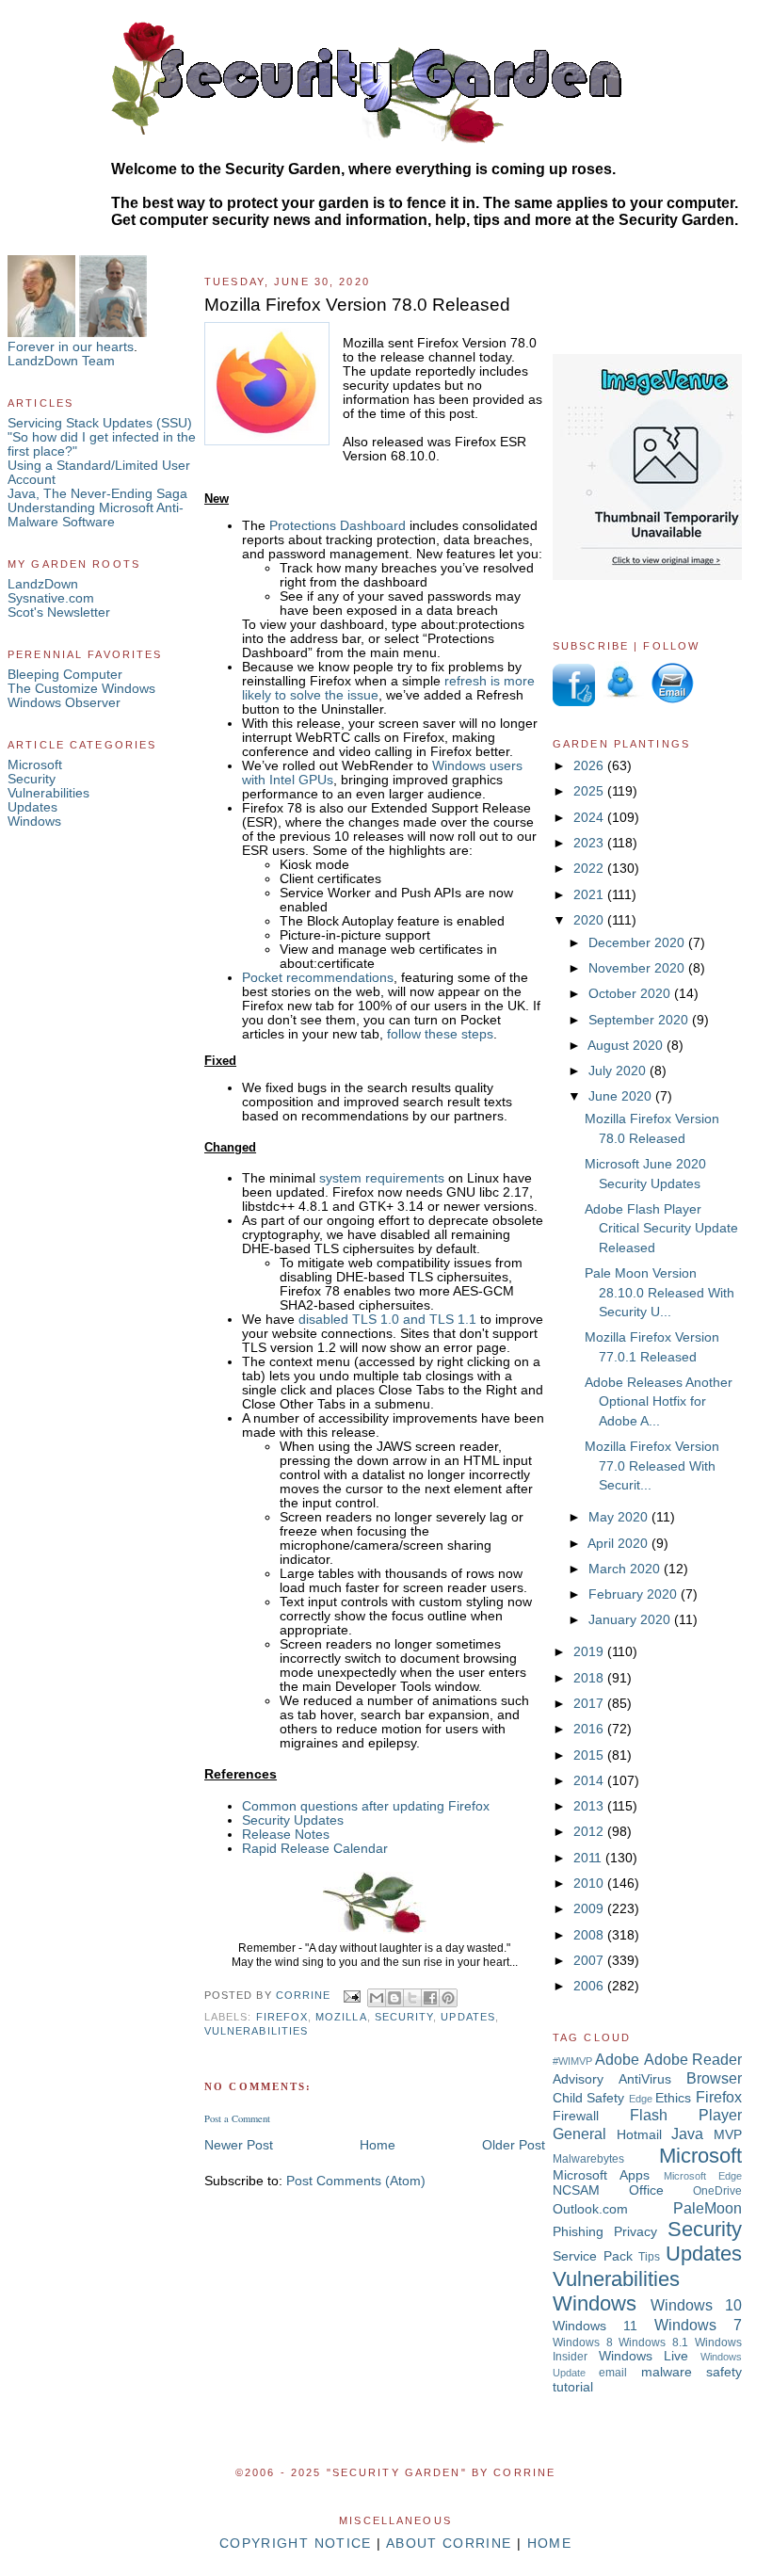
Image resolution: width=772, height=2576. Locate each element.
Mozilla (341, 2017)
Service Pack (593, 2256)
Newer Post (239, 2145)
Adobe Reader (693, 2059)
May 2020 (620, 1517)
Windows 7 (698, 2325)
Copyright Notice (296, 2544)
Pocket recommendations (318, 978)
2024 (590, 818)
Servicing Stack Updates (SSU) (100, 423)
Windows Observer (64, 703)
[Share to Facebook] (430, 1998)
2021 (590, 895)
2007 (590, 1961)
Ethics (673, 2098)
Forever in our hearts (71, 347)
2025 (590, 791)
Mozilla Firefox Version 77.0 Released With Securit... (652, 1466)
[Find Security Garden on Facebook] (574, 702)
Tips (649, 2257)
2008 (590, 1935)
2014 (590, 1781)
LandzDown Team (61, 361)
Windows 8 (583, 2343)
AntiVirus (645, 2079)
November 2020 (638, 968)
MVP (728, 2135)
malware (667, 2372)
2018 (590, 1678)
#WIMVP (572, 2061)
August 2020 (627, 1046)
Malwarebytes (588, 2159)
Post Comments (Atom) (356, 2181)
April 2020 (619, 1544)
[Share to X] (412, 1998)
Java (687, 2133)
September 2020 (640, 1020)
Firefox (282, 2017)
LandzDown (43, 584)
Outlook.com (590, 2209)
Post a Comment (237, 2118)
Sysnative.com (51, 598)
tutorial (573, 2387)
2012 (590, 1832)
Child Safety (589, 2098)
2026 (590, 766)
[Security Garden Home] (375, 1933)
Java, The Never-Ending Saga (97, 494)
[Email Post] (351, 1996)
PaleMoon (708, 2208)
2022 (590, 869)
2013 (590, 1806)
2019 (590, 1652)
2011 (589, 1858)
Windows (34, 821)
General (579, 2133)
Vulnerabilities (48, 793)
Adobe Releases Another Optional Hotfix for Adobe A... (659, 1402)
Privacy (635, 2232)
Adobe (617, 2059)
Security (32, 779)
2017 (590, 1704)
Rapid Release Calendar (315, 1849)
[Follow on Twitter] (621, 702)
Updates (32, 807)
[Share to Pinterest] (448, 1998)
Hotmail (639, 2135)
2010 (590, 1884)
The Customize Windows (81, 689)
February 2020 (635, 1594)
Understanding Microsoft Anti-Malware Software (96, 515)
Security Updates (293, 1820)
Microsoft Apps (601, 2175)
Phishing (578, 2232)
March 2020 (626, 1569)
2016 (590, 1729)
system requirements (382, 1178)
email (613, 2373)
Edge (641, 2099)
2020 (590, 920)
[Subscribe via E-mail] (671, 702)
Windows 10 (696, 2305)
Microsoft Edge (703, 2176)
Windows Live (644, 2356)
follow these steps (440, 1034)
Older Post (514, 2145)
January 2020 (631, 1620)
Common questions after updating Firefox (366, 1806)
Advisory (578, 2079)
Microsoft (35, 765)
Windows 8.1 (653, 2343)
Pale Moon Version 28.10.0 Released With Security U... (659, 1293)
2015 (590, 1755)
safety (724, 2372)
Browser (714, 2078)
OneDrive (717, 2191)
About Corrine (449, 2544)
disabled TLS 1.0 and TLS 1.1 (387, 1320)
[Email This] (377, 1998)
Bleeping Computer (65, 675)
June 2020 (622, 1096)
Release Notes (286, 1835)
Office (646, 2190)
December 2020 (638, 943)
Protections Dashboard (338, 526)
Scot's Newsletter (59, 612)
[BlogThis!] (394, 1998)
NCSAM (576, 2190)
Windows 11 (595, 2326)
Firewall (576, 2116)
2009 (590, 1909)
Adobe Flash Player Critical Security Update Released (661, 1229)
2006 (590, 1986)
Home (378, 2145)
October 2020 (631, 994)
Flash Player (686, 2115)
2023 (590, 843)
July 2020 (619, 1071)
